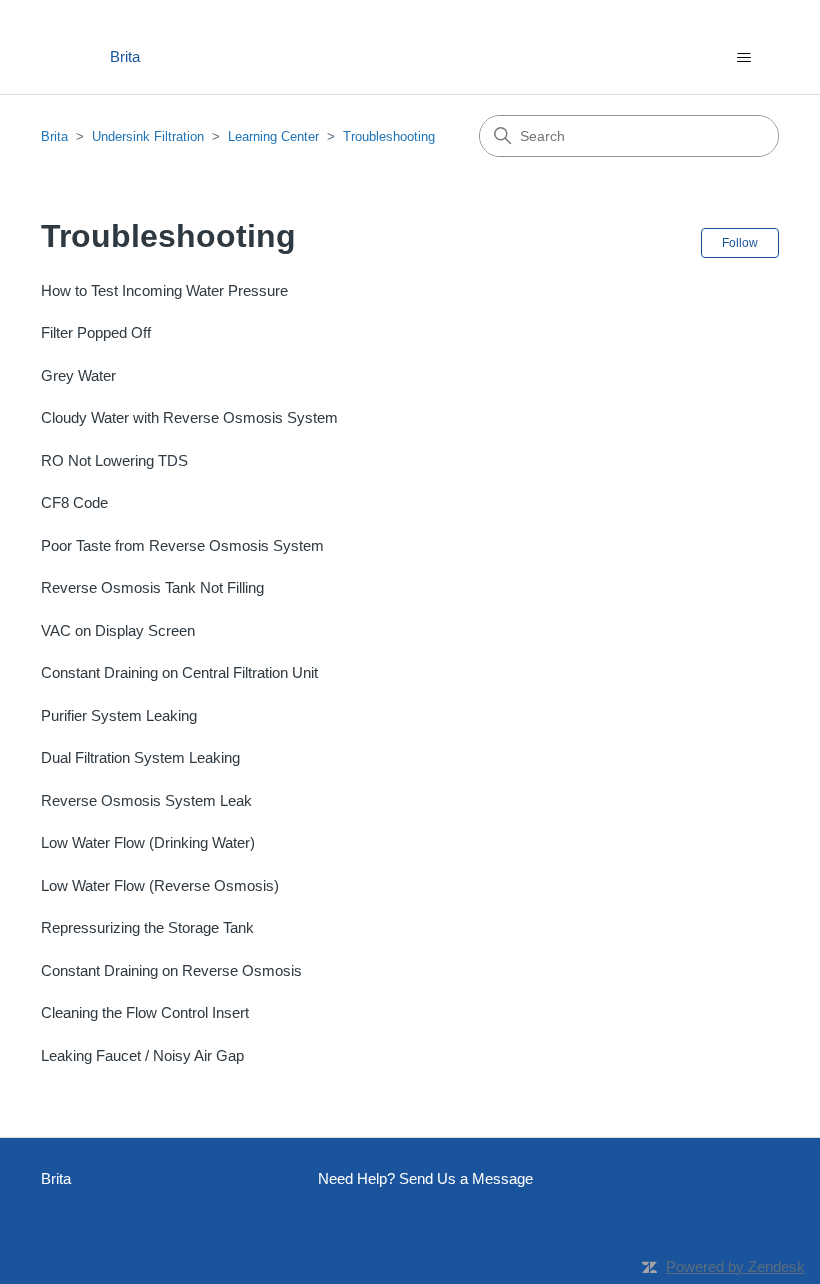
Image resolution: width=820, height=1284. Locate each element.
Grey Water (78, 375)
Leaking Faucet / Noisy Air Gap (142, 1055)
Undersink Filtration (148, 136)
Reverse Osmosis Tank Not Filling (152, 587)
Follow (740, 243)
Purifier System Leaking (119, 715)
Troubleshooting (389, 136)
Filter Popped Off (96, 332)
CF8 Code (74, 502)
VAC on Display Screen (118, 630)
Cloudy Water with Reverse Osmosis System (189, 417)
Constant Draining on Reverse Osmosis (171, 970)
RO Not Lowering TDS (114, 460)
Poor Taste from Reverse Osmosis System (182, 545)
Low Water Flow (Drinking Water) (148, 842)
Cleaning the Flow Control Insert (145, 1012)
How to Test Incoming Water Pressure (164, 290)
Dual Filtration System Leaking (140, 757)
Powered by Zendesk (735, 1266)
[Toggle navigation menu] (743, 58)
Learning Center (273, 136)
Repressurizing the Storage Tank (147, 927)
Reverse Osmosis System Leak (146, 800)
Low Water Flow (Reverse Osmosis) (160, 885)
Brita (54, 136)
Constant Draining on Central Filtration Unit (179, 672)
